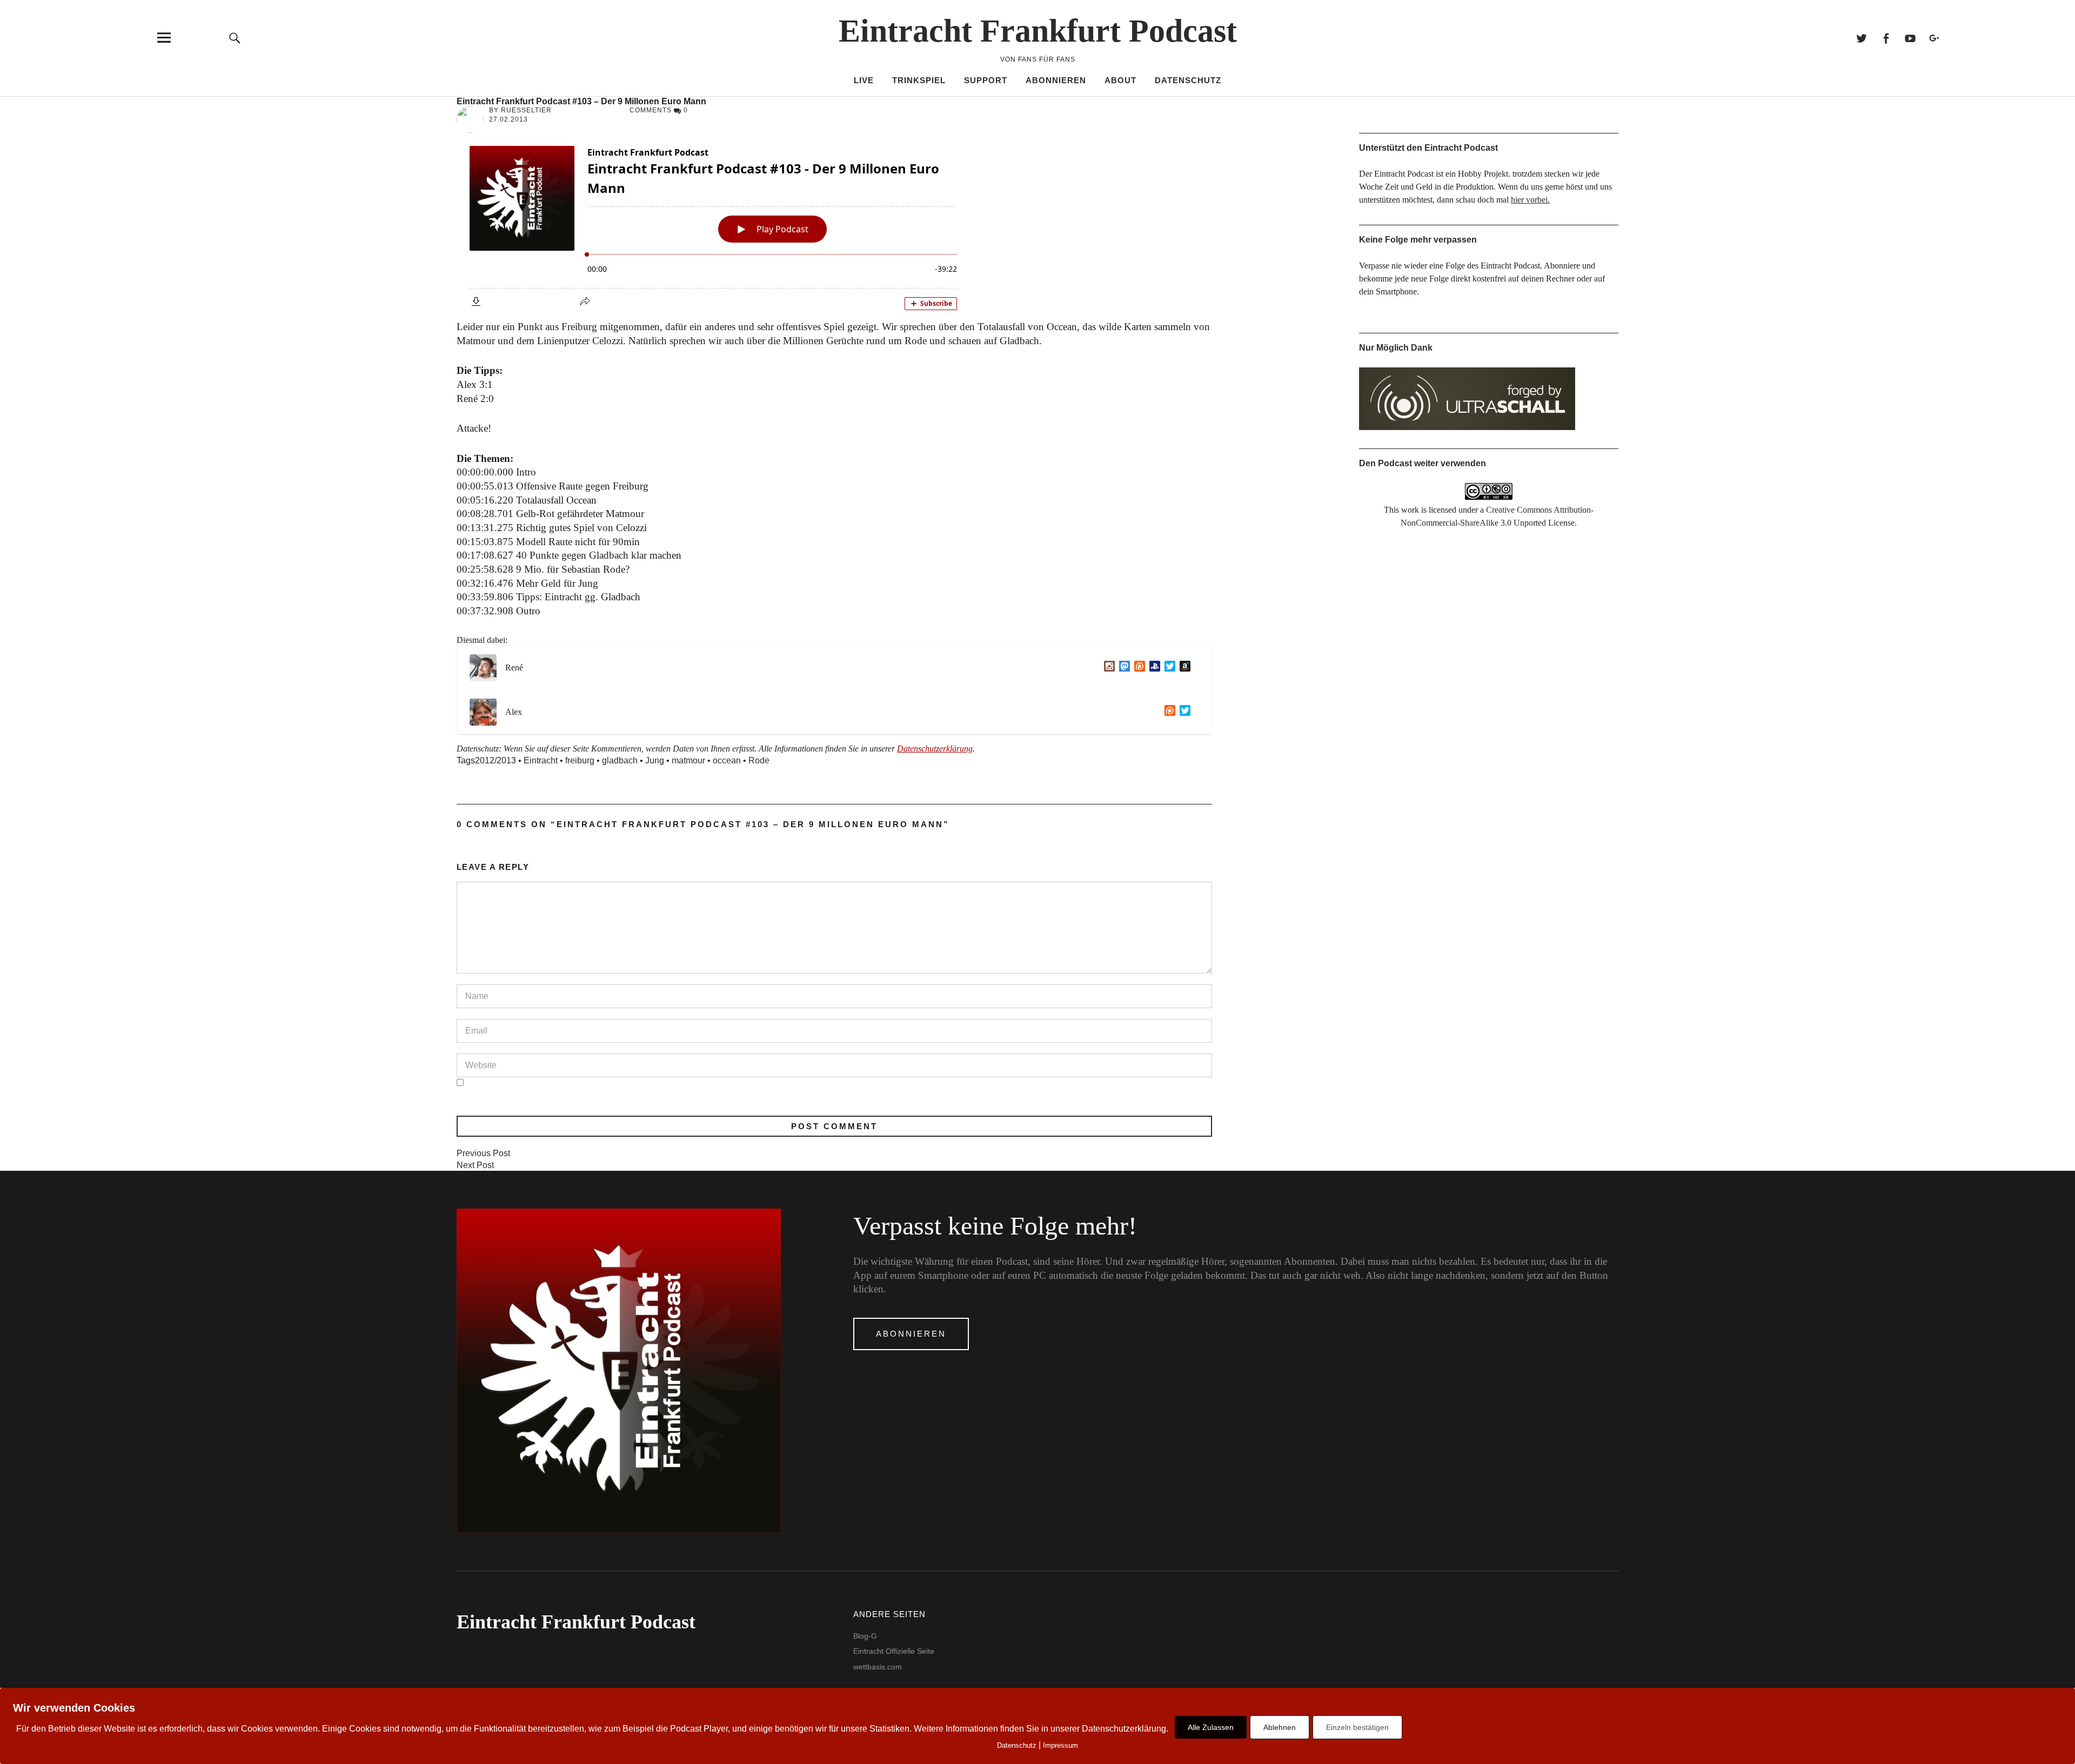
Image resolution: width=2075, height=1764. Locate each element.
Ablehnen (1280, 1727)
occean (727, 760)
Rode (759, 760)
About (1120, 80)
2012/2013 (496, 760)
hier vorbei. (1530, 200)
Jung (655, 760)
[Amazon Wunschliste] (1183, 668)
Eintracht (541, 760)
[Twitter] (1168, 668)
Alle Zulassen (1211, 1727)
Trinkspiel (919, 80)
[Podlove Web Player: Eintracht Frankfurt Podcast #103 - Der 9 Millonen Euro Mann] (834, 225)
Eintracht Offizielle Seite (894, 1651)
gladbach (620, 760)
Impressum (1060, 1745)
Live (864, 80)
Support (986, 80)
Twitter (1861, 38)
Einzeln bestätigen (1357, 1727)
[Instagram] (1107, 668)
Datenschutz (1188, 80)
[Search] (235, 38)
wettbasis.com (878, 1667)
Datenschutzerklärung (935, 749)
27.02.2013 (508, 119)
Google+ (1934, 38)
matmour (688, 760)
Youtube (1910, 38)
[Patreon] (1137, 668)
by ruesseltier (520, 110)
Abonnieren (1056, 80)
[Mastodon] (1122, 668)
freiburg (580, 760)
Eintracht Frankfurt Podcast (1038, 31)
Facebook (1886, 38)
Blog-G (865, 1636)
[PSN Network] (1153, 668)
